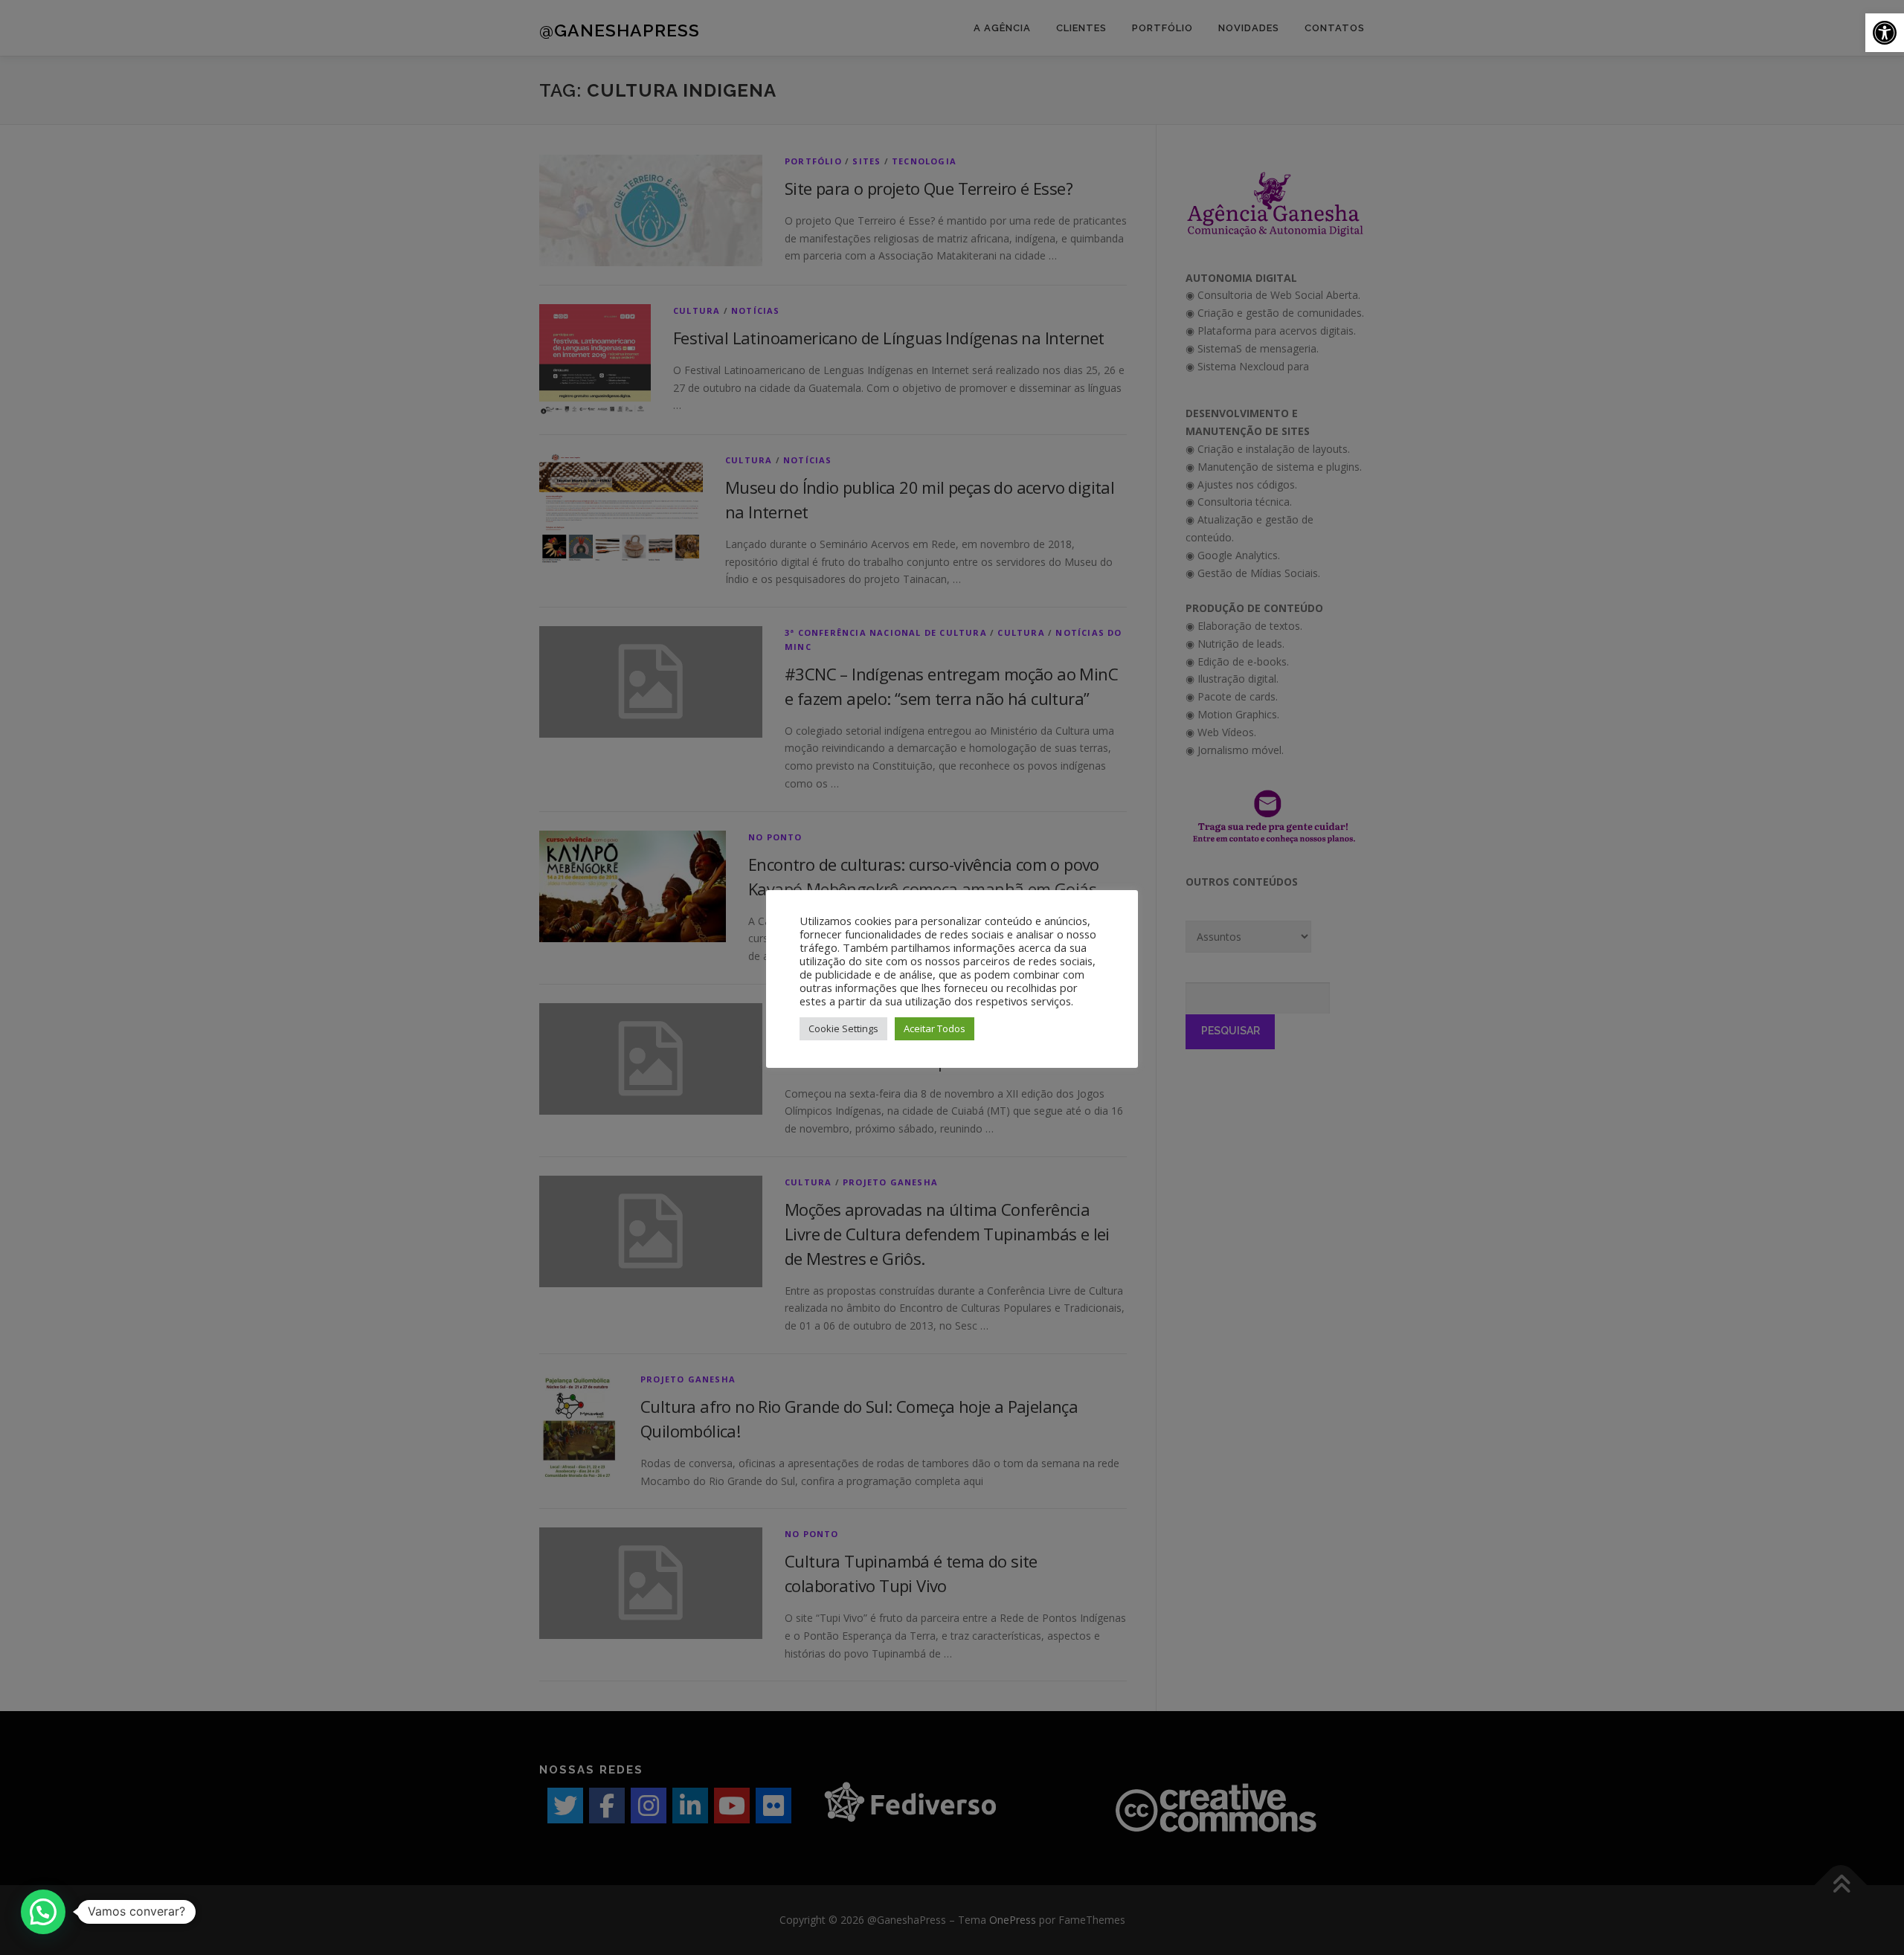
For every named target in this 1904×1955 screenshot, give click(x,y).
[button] (1885, 33)
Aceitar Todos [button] (935, 1028)
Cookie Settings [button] (843, 1028)
